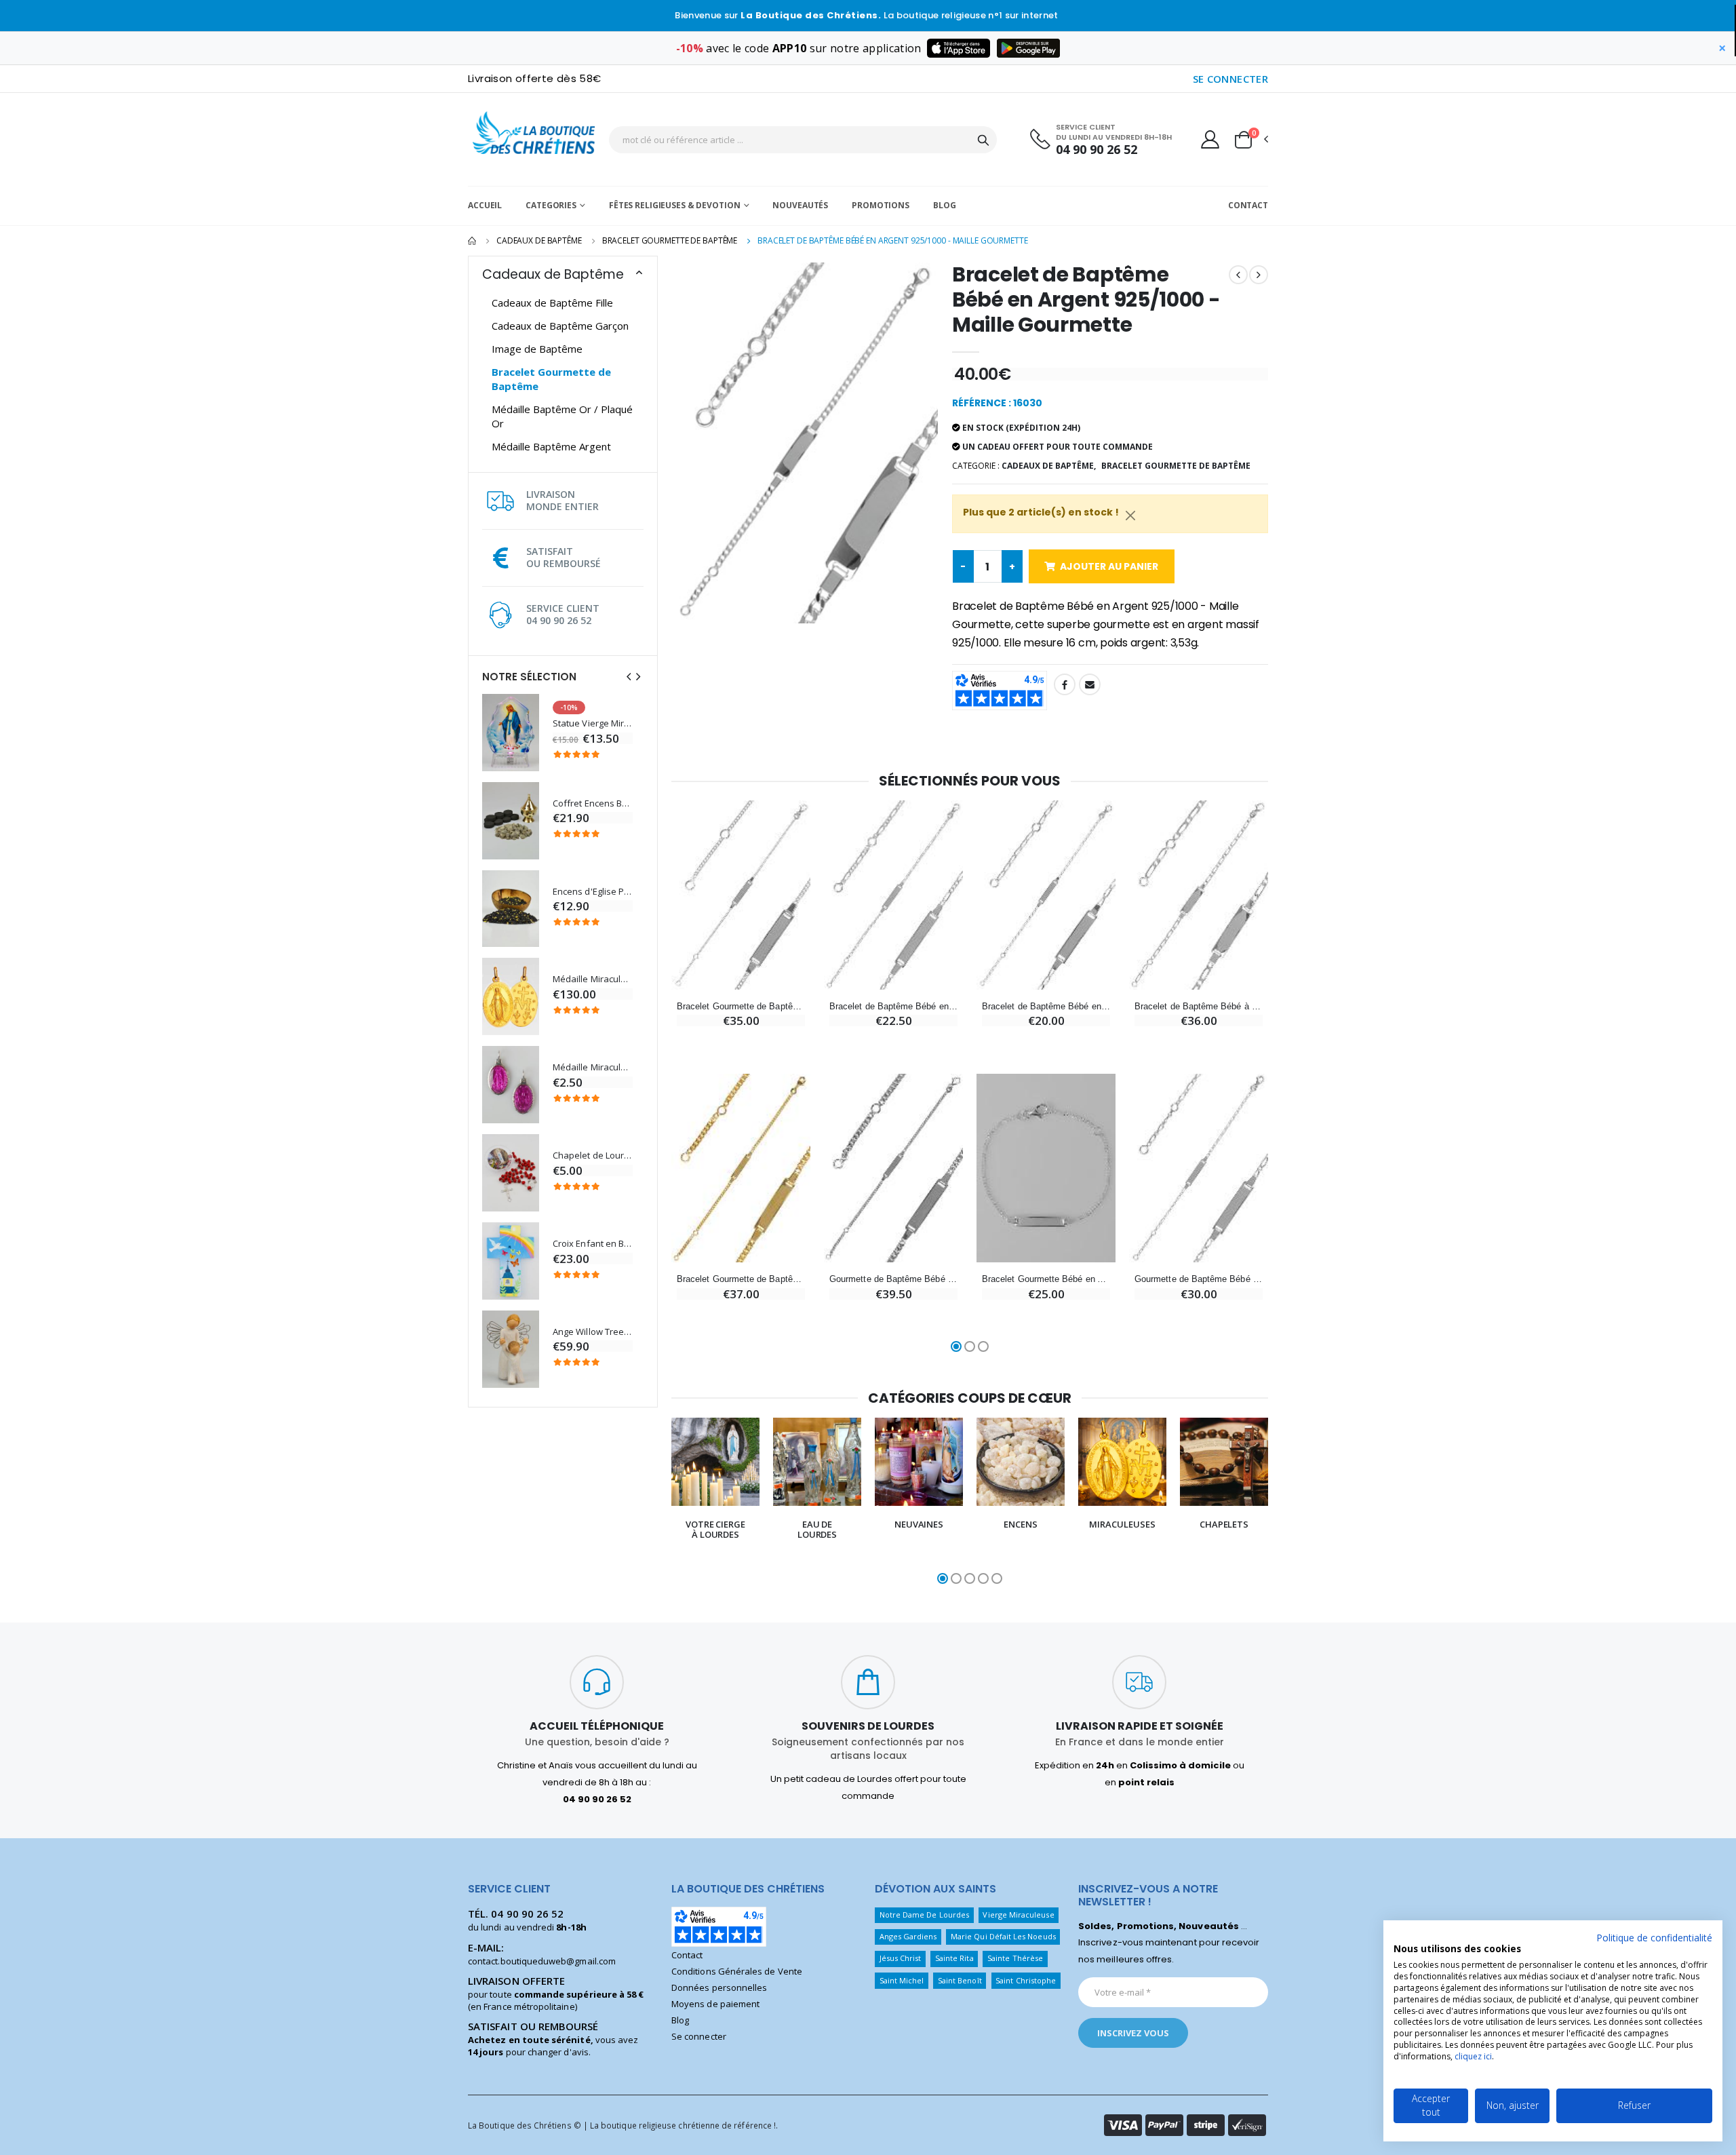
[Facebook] (1065, 684)
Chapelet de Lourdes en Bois (593, 1156)
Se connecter (699, 2036)
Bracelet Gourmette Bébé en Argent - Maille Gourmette (1046, 1279)
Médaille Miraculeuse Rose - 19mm (593, 1067)
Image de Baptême (537, 349)
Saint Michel (902, 1980)
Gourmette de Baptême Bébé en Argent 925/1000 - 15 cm (1199, 1279)
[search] (983, 140)
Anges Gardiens (908, 1936)
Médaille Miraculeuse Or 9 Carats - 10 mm (593, 979)
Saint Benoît (960, 1980)
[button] (1250, 140)
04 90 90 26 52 (1097, 150)
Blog (945, 205)
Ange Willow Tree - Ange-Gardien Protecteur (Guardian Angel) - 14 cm (593, 1332)
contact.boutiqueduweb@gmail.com (542, 1961)
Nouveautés (800, 205)
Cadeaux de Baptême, (1049, 466)
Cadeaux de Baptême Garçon (560, 326)
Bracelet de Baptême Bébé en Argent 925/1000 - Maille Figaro (893, 1006)
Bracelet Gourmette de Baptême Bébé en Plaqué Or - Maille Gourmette (741, 1279)
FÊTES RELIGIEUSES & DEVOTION (675, 205)
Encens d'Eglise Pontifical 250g (593, 892)
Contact (1248, 205)
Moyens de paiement (715, 2004)
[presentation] (629, 677)
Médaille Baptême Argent (551, 446)
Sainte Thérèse (1015, 1958)
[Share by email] (1090, 684)
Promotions (881, 205)
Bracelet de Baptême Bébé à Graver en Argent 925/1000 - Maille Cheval (1199, 1006)
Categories (551, 205)
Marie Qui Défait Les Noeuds (1003, 1936)
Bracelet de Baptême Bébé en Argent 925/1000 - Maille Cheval (1046, 1006)
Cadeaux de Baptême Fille (552, 303)
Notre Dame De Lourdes (924, 1915)
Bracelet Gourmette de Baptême (670, 240)
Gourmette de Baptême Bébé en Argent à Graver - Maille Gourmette (893, 1279)
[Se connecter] (1210, 139)
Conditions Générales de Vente (737, 1971)
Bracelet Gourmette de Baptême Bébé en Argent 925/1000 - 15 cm (741, 1006)
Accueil (485, 205)
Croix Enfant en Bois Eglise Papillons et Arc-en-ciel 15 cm (593, 1244)
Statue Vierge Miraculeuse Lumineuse (593, 723)
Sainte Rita (954, 1958)
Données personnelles (719, 1987)
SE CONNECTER (1231, 79)
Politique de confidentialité (1654, 1938)
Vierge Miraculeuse (1018, 1915)
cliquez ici (1473, 2056)
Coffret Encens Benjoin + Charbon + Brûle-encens (593, 803)
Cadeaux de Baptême (539, 240)
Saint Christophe (1026, 1980)
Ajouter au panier (1109, 566)
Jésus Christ (901, 1958)
